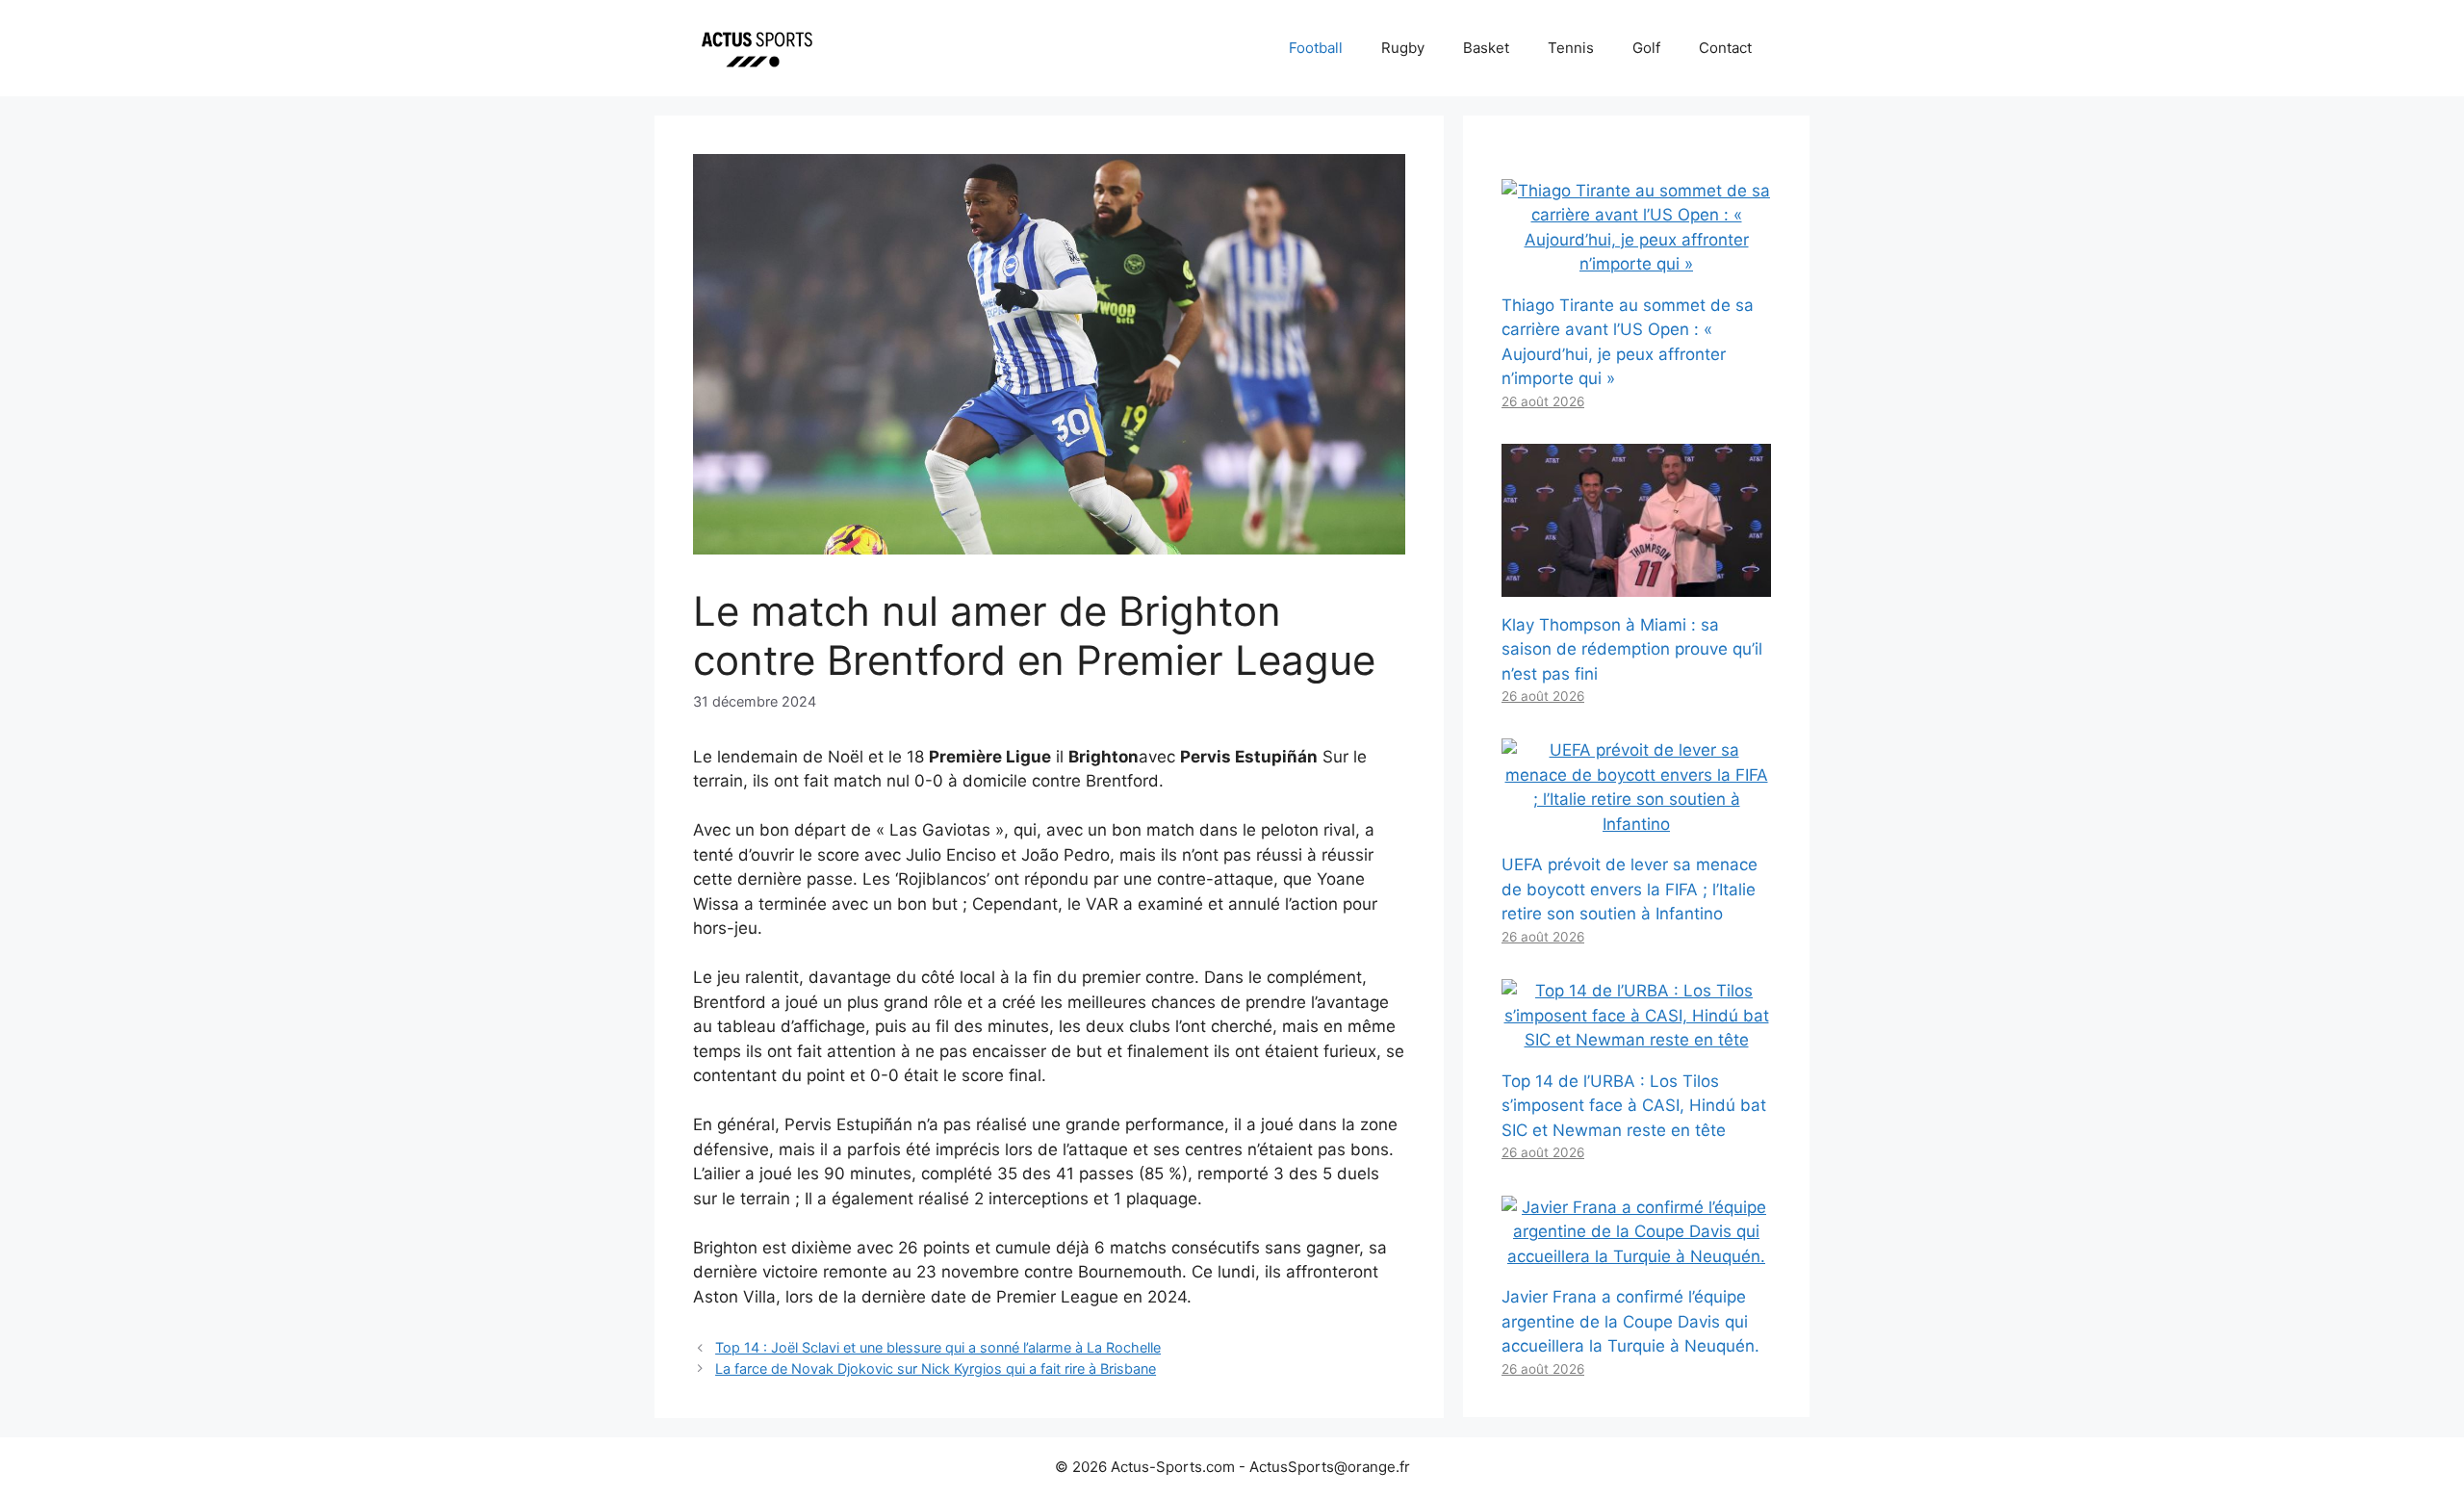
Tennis (1571, 48)
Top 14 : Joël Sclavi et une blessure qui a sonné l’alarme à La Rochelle (938, 1347)
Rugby (1403, 48)
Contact (1725, 48)
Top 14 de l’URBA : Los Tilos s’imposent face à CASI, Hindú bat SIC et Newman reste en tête (1634, 1106)
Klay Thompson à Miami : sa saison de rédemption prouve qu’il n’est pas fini (1632, 649)
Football (1316, 48)
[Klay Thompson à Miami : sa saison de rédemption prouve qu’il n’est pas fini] (1636, 583)
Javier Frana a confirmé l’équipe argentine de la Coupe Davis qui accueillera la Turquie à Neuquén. (1630, 1321)
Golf (1646, 48)
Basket (1486, 48)
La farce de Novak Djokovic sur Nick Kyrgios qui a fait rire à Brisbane (936, 1368)
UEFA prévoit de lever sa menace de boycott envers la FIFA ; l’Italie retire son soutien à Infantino (1630, 889)
